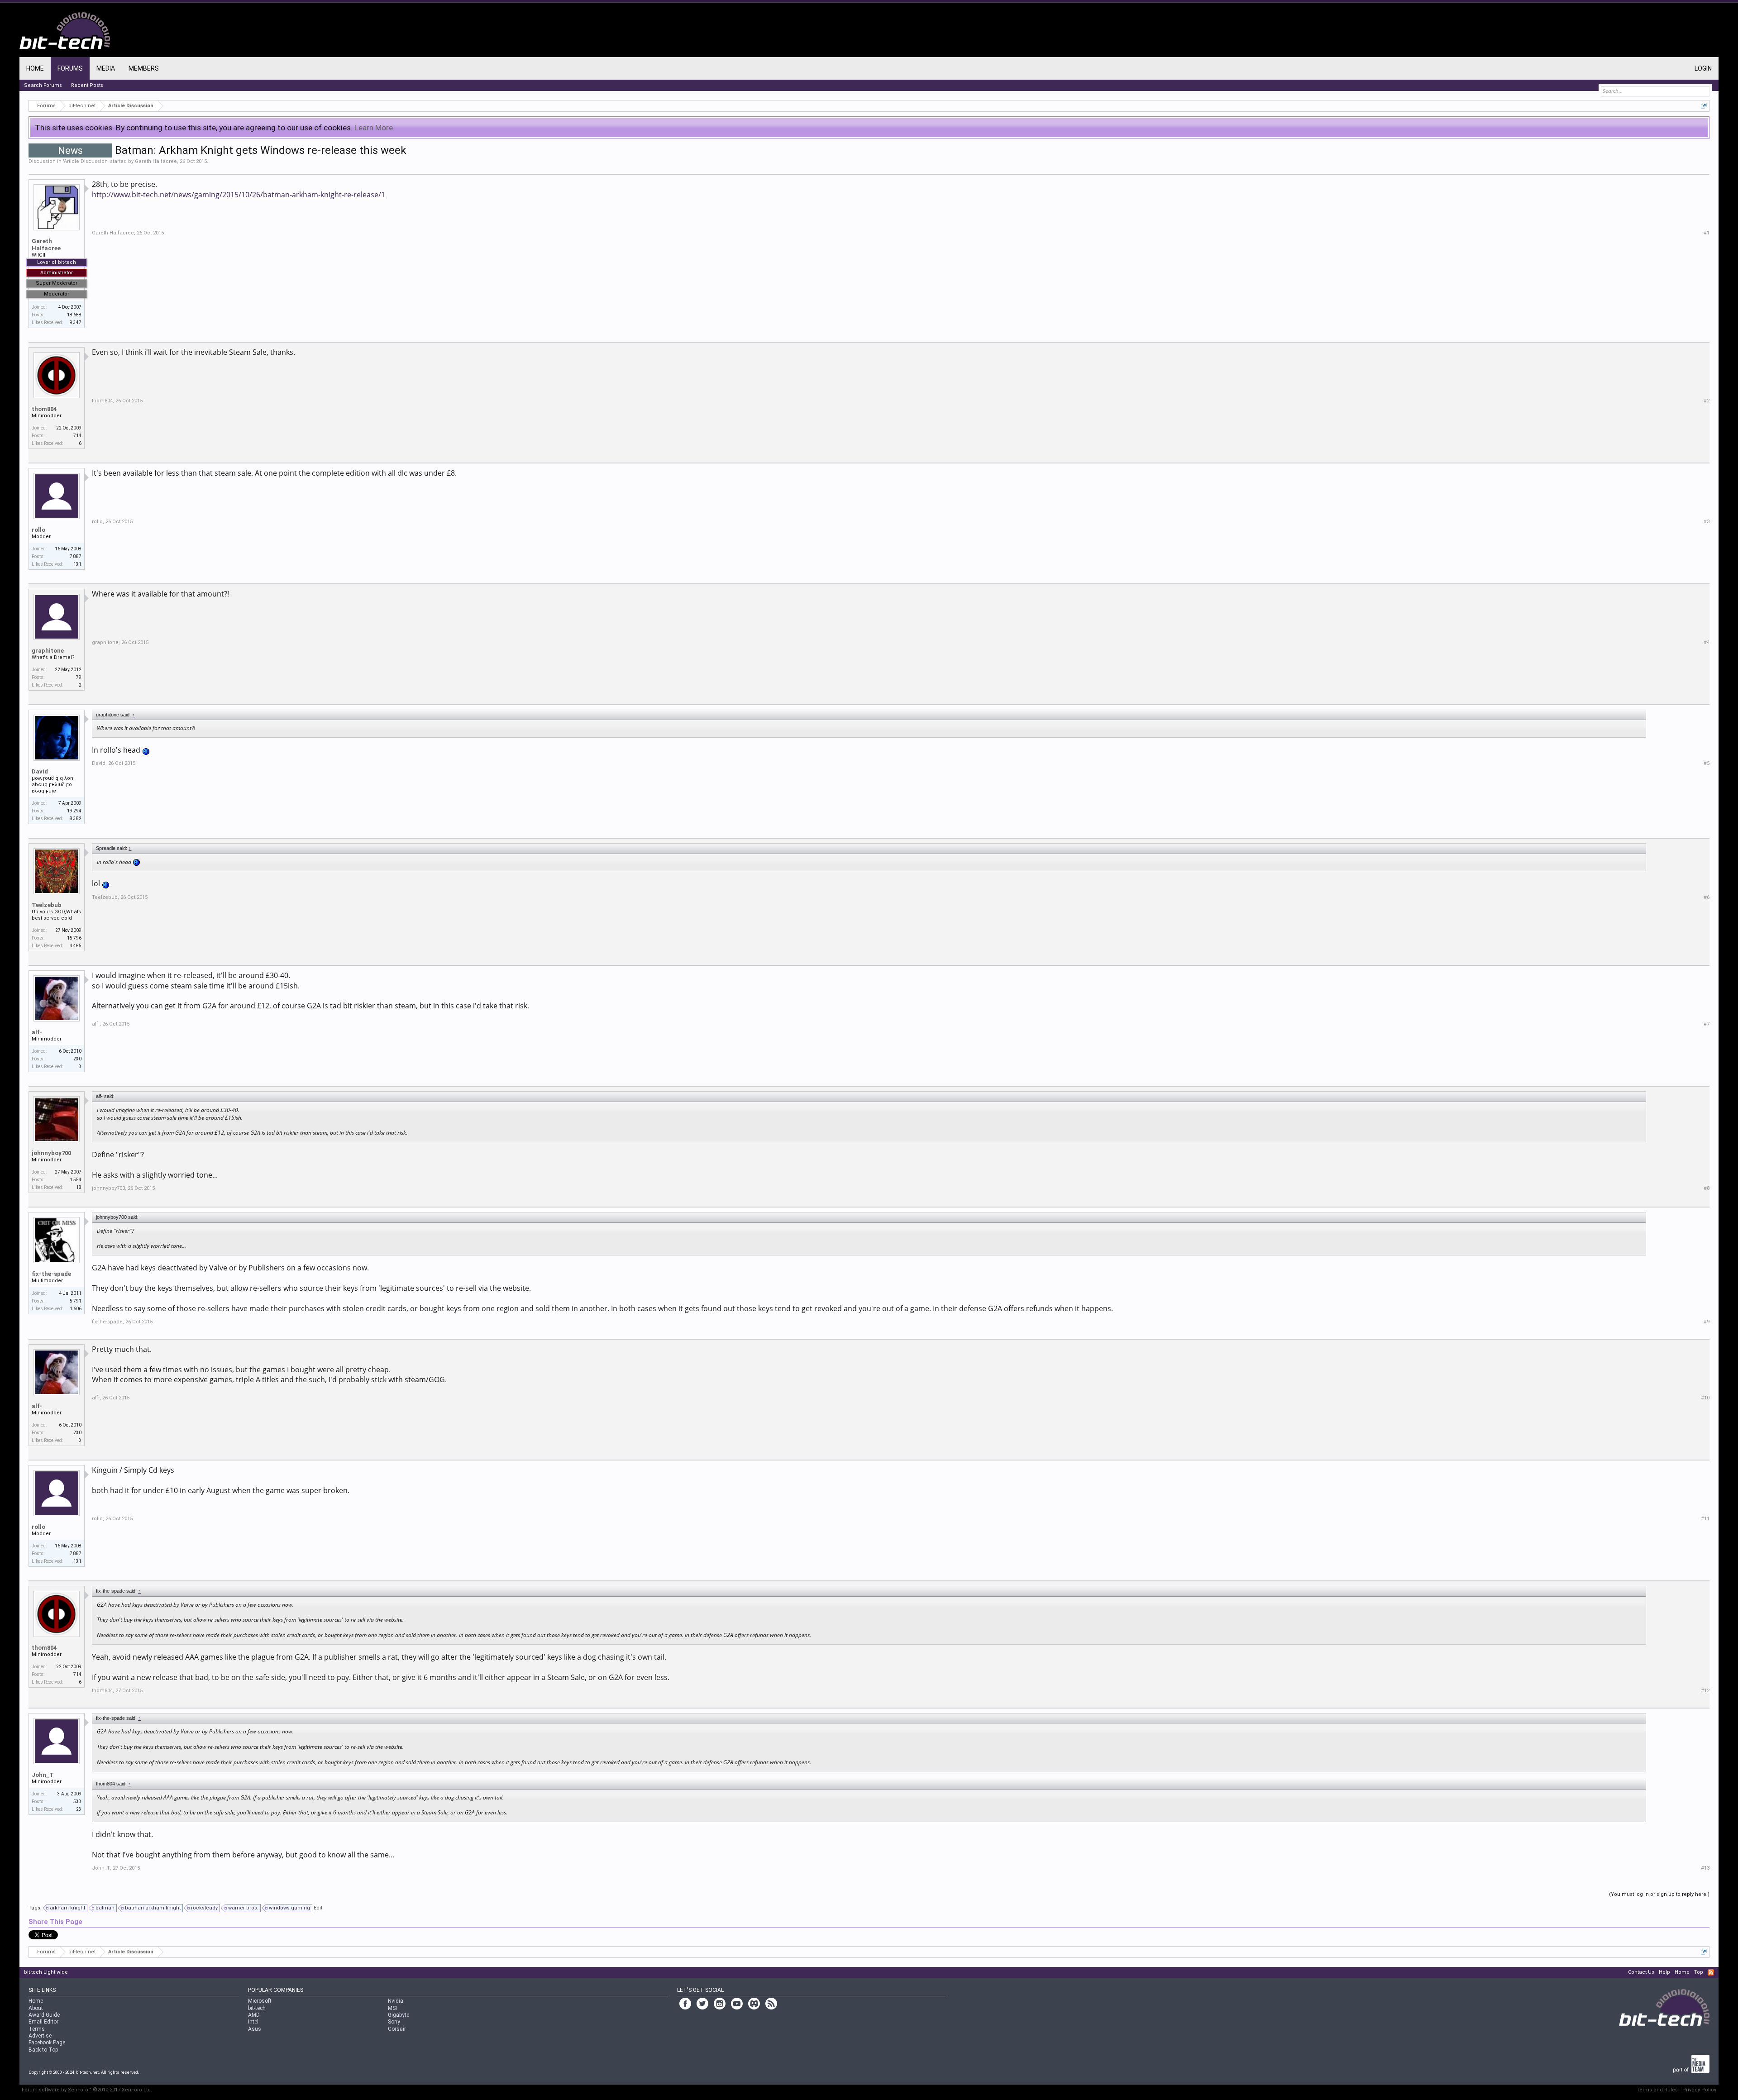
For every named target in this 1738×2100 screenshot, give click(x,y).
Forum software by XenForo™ (87, 2090)
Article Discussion (86, 161)
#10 (1705, 1398)
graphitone (48, 651)
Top (1699, 1972)
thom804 (44, 409)
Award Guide (44, 2015)
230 (77, 1059)
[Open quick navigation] (1704, 106)
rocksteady (204, 1908)
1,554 (76, 1180)
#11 (1705, 1519)
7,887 (76, 556)
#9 (1707, 1322)
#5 (1707, 763)
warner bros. (243, 1908)
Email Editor (43, 2022)
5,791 (76, 1301)
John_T (43, 1775)
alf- (37, 1032)
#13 (1705, 1868)
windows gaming (289, 1908)
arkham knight (67, 1908)
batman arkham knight (153, 1908)
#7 (1707, 1024)
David (40, 771)
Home (35, 68)
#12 (1705, 1691)
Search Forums (43, 85)
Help (1664, 1972)
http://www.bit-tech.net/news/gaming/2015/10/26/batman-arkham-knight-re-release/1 (239, 195)
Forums (70, 68)
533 (77, 1802)
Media (106, 68)
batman (105, 1908)
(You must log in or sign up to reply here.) (1659, 1894)
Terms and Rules (1657, 2090)
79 (79, 677)
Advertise (40, 2036)
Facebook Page (47, 2043)
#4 (1707, 642)
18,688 (74, 315)
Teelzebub (47, 905)
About (36, 2008)
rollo (38, 530)
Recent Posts (87, 85)
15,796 (74, 938)
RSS (1711, 1972)
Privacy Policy (1699, 2090)
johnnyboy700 (51, 1153)
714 (77, 436)
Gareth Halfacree (156, 161)
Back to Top (43, 2050)
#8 (1707, 1188)
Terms (37, 2029)
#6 (1707, 897)
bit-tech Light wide (46, 1972)
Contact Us (1641, 1972)
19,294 (74, 811)
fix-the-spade (51, 1274)
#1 (1707, 233)
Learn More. (375, 128)
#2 (1707, 401)
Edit (318, 1908)
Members (144, 68)
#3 (1707, 522)
